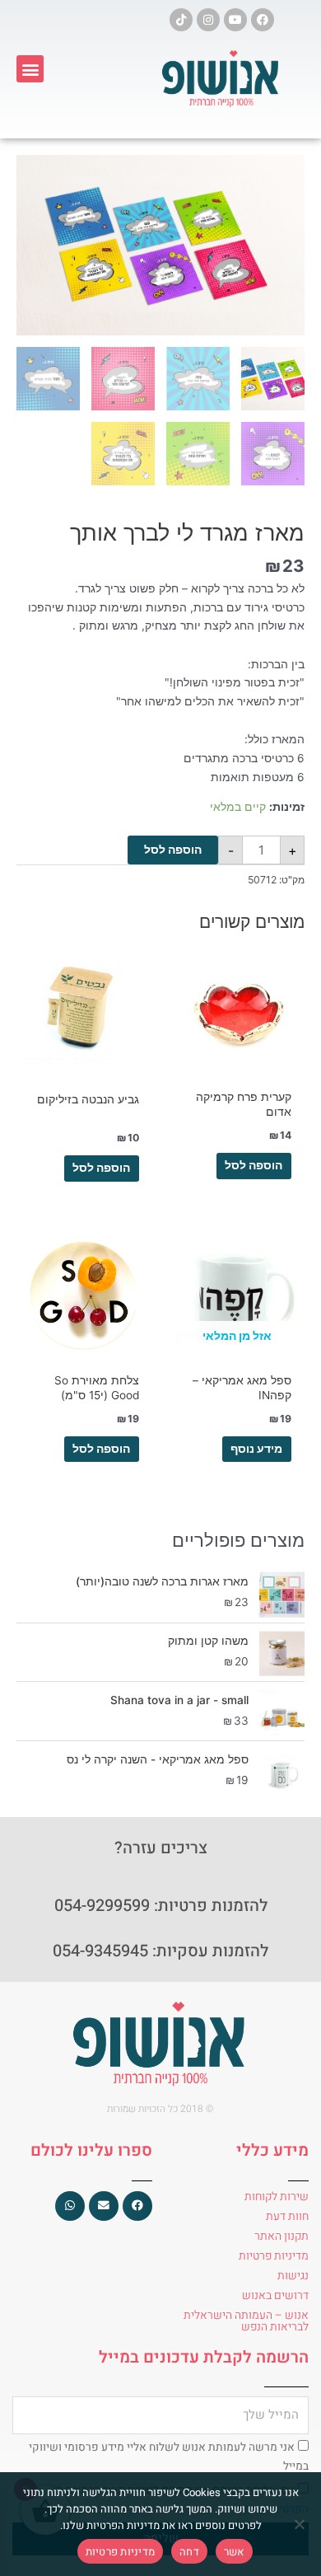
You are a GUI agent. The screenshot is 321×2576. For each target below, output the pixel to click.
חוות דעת (287, 2216)
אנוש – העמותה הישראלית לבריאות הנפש (246, 2321)
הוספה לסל (173, 850)
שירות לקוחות (277, 2197)
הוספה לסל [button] (254, 1165)
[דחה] (300, 2524)
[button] (30, 69)
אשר (234, 2552)
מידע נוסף (256, 1449)
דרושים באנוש (275, 2295)
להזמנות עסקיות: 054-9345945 (160, 1951)
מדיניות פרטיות (274, 2256)
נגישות (293, 2276)
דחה (189, 2552)
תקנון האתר (281, 2236)
